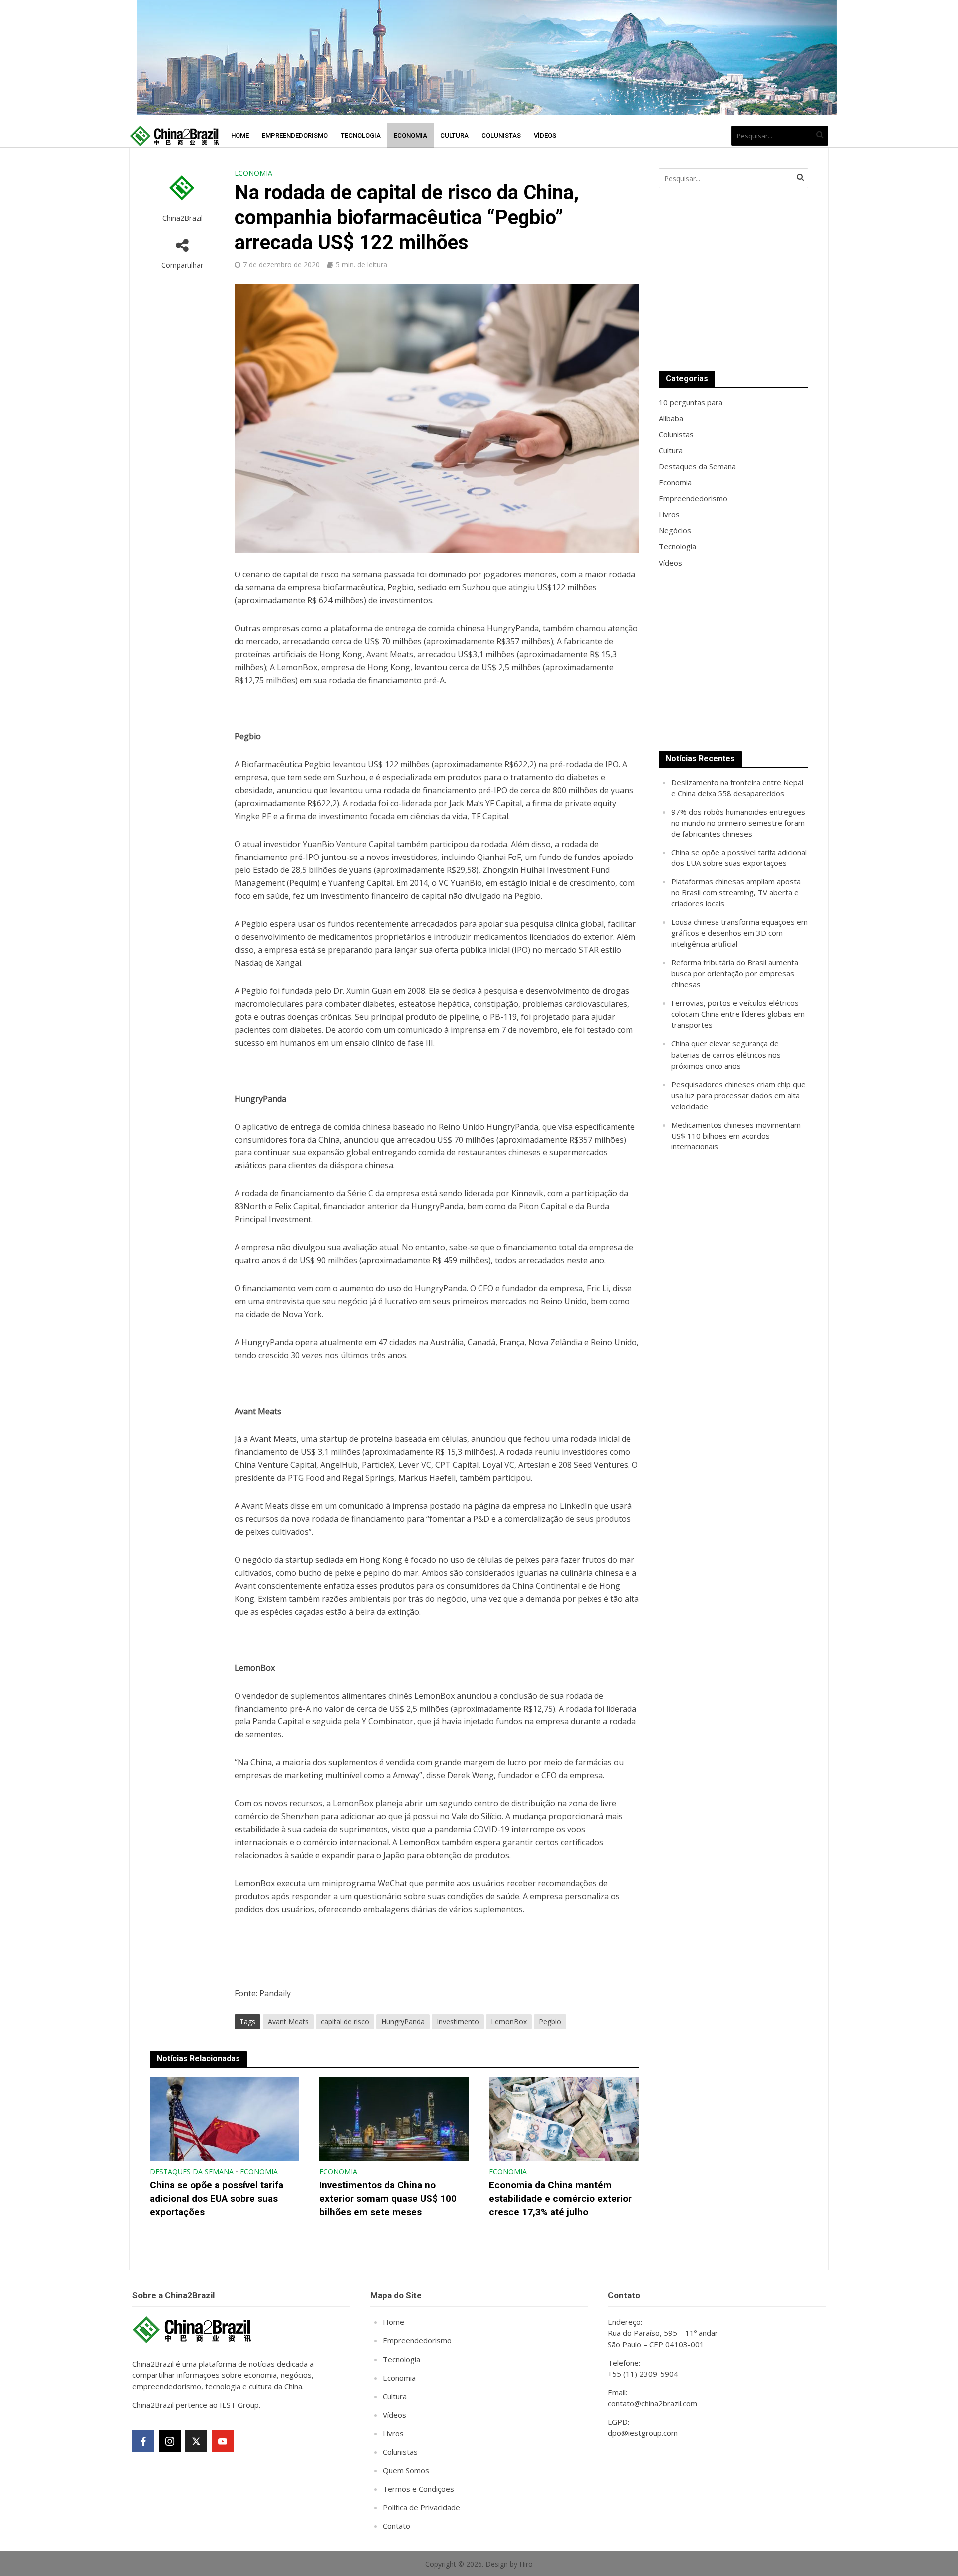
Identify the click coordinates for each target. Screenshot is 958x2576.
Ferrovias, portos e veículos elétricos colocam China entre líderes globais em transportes (738, 1014)
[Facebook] (143, 2441)
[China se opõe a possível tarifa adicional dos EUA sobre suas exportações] (225, 2118)
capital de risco (345, 2022)
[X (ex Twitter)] (196, 2441)
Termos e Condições (418, 2489)
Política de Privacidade (421, 2507)
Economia (410, 136)
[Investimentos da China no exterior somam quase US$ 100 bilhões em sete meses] (394, 2118)
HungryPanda (403, 2022)
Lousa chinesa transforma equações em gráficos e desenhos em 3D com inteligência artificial (739, 933)
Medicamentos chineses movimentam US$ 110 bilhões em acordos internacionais (736, 1136)
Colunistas (501, 136)
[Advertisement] (733, 280)
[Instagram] (170, 2441)
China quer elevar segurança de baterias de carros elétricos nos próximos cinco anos (726, 1054)
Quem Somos (406, 2470)
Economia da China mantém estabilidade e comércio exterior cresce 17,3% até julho (560, 2198)
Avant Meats (288, 2022)
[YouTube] (223, 2441)
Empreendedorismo (295, 136)
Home (240, 136)
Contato (396, 2526)
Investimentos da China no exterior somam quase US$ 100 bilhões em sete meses (388, 2198)
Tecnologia (361, 136)
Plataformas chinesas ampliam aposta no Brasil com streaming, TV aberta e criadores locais (736, 892)
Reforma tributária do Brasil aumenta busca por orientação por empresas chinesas (735, 973)
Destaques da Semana (192, 2171)
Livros (393, 2433)
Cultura (454, 136)
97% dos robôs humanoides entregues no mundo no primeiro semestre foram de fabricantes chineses (738, 823)
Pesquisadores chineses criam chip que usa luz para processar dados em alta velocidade (738, 1095)
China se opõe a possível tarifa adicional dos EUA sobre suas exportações (217, 2198)
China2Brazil (182, 218)
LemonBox (509, 2022)
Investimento (458, 2022)
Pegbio (550, 2022)
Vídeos (545, 136)
